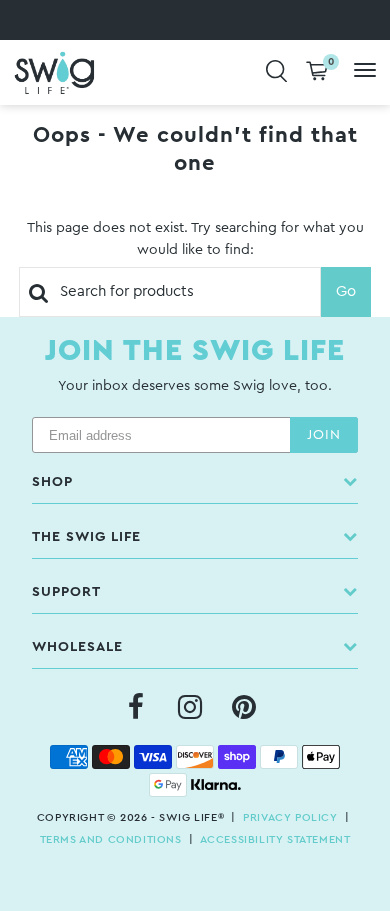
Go (346, 291)
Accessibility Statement (275, 839)
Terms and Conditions (111, 839)
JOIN (324, 435)
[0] (317, 72)
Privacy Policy (290, 817)
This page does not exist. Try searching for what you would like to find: (195, 239)
